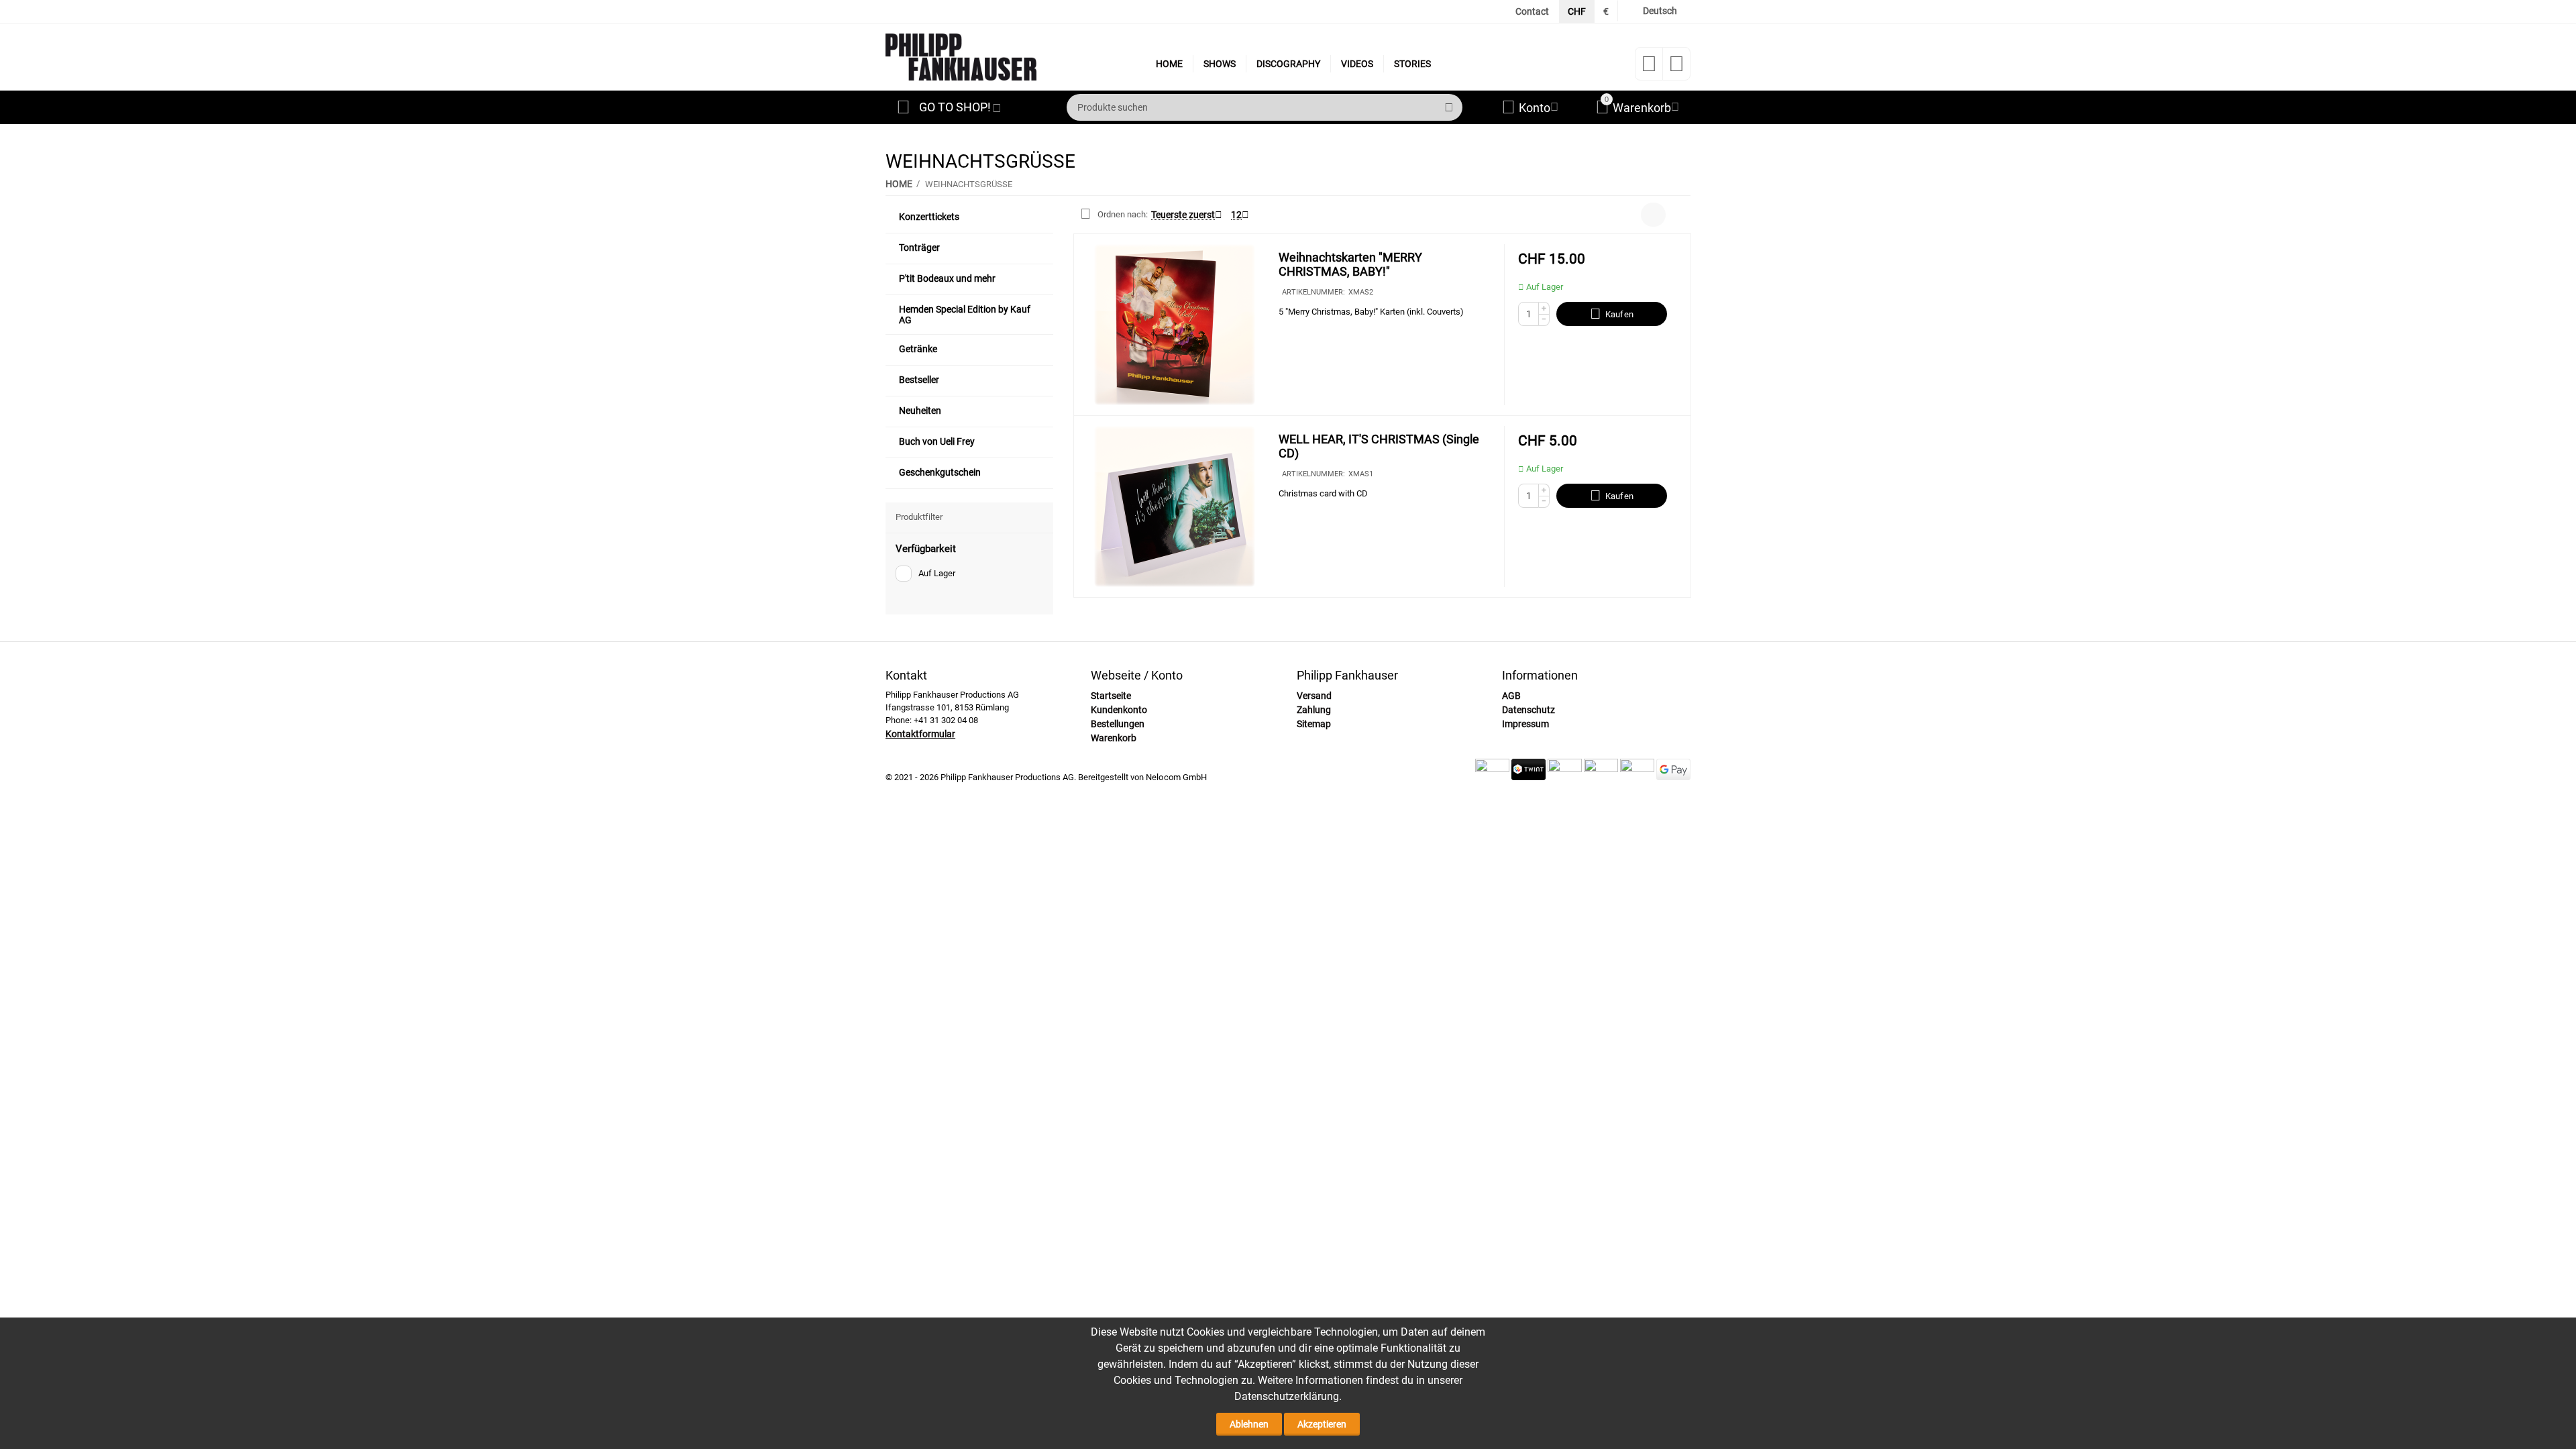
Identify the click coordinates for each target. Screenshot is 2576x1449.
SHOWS (1220, 64)
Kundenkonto (1119, 710)
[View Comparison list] (1676, 68)
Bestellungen (1118, 724)
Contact (1532, 11)
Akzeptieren (1322, 1424)
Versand (1314, 696)
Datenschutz (1528, 710)
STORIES (1412, 64)
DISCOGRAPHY (1288, 64)
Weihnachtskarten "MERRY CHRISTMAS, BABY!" (1350, 265)
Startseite (1111, 696)
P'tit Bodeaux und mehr (947, 278)
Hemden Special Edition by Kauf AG (965, 315)
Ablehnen (1249, 1424)
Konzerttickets (929, 217)
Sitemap (1314, 724)
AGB (1511, 696)
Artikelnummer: (1313, 292)
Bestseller (919, 380)
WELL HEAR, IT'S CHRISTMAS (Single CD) (1379, 446)
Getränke (918, 349)
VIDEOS (1357, 64)
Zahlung (1314, 710)
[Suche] (1449, 107)
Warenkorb (1114, 738)
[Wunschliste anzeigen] (1649, 68)
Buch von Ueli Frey (937, 441)
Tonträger (919, 248)
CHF (1577, 11)
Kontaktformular (920, 734)
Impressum (1525, 724)
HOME (1169, 64)
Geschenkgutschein (940, 472)
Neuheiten (920, 411)
